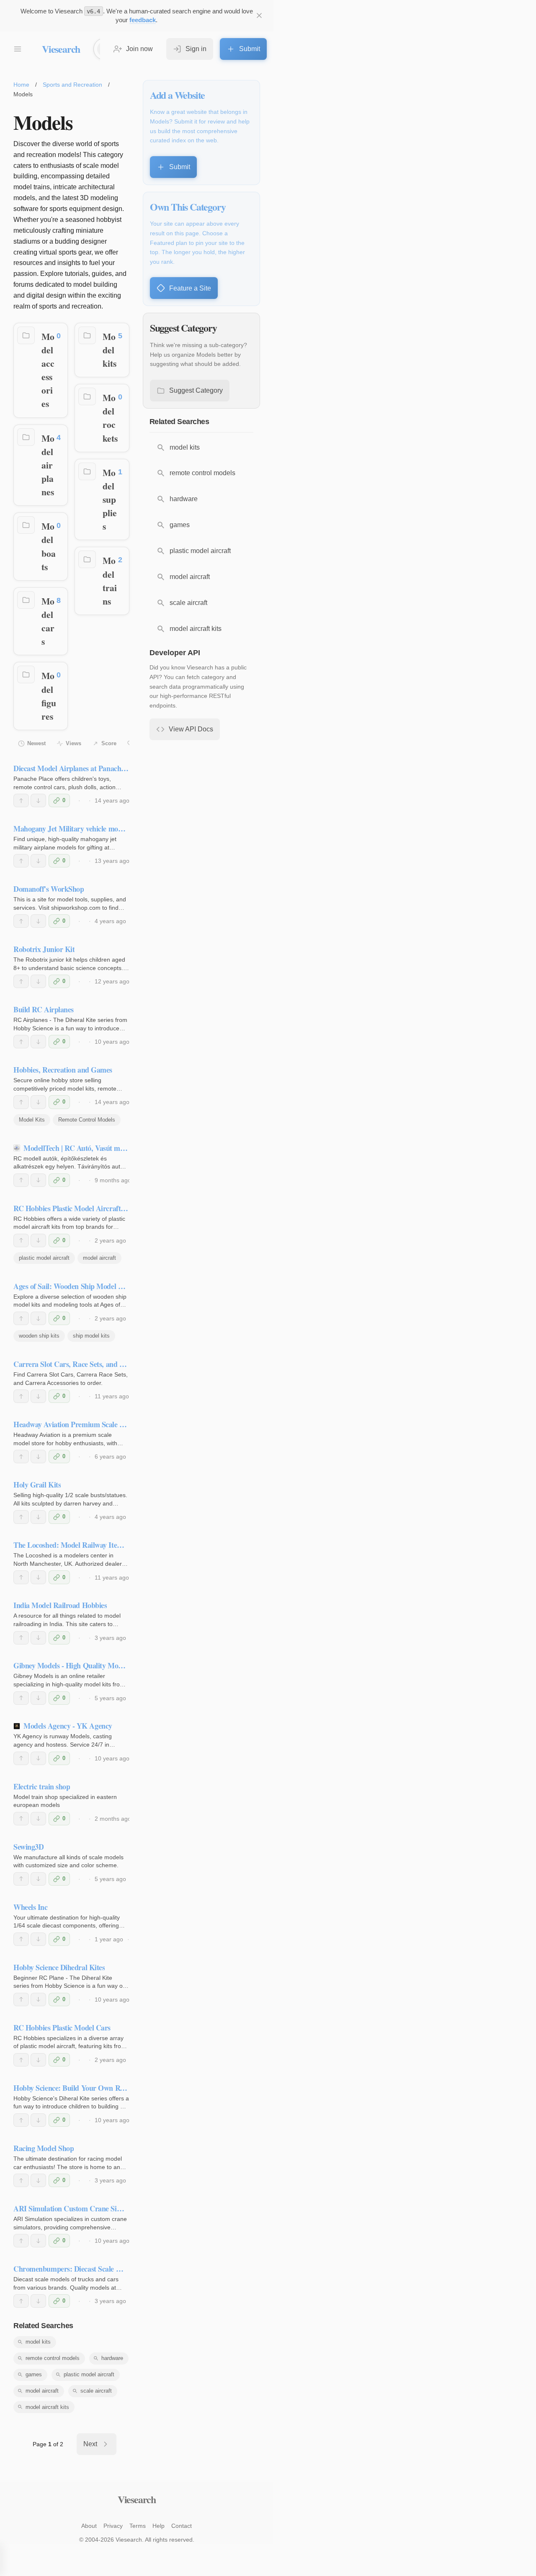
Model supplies (110, 499)
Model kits (110, 350)
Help (158, 2526)
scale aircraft (96, 2391)
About (89, 2526)
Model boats (49, 546)
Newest (36, 743)
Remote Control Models (87, 1120)
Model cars (48, 621)
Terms (138, 2526)
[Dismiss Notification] (259, 15)
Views (73, 743)
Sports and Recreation (72, 85)
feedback (143, 20)
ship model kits (91, 1336)
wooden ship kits (39, 1336)
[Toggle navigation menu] (18, 49)
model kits (38, 2342)
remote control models (53, 2358)
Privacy (113, 2526)
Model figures (49, 696)
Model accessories (48, 370)
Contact (182, 2526)
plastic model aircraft (44, 1258)
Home (21, 85)
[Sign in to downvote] (38, 800)
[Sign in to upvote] (21, 800)
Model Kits (32, 1120)
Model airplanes (48, 465)
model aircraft (99, 1258)
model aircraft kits (47, 2407)
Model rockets (110, 418)
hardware (112, 2358)
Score (109, 743)
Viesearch (61, 49)
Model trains (110, 580)
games (34, 2374)
